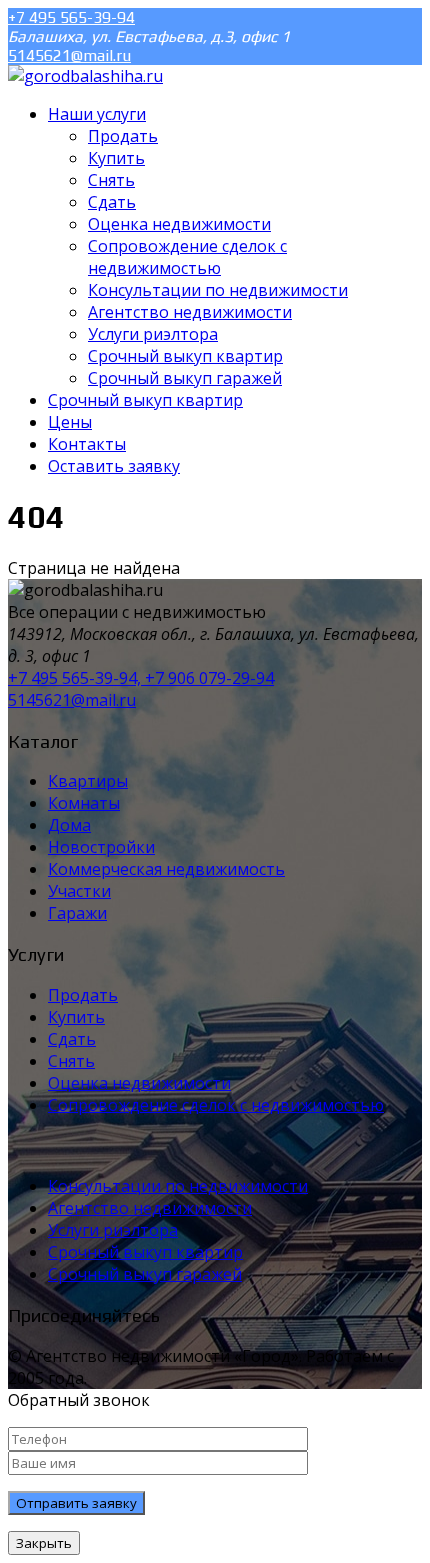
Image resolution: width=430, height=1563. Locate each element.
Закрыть (44, 1543)
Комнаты (84, 803)
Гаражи (77, 913)
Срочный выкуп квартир (145, 1252)
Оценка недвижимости (139, 1083)
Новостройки (101, 847)
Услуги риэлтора (113, 1230)
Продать (83, 995)
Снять (71, 1061)
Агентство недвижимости (150, 1208)
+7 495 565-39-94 (71, 17)
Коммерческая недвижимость (166, 869)
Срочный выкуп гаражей (145, 1274)
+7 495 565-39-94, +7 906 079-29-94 (141, 678)
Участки (79, 891)
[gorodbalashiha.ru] (85, 76)
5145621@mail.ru (69, 55)
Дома (69, 825)
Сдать (72, 1039)
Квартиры (88, 781)
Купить (76, 1017)
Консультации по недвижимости (178, 1186)
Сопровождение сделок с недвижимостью (216, 1105)
